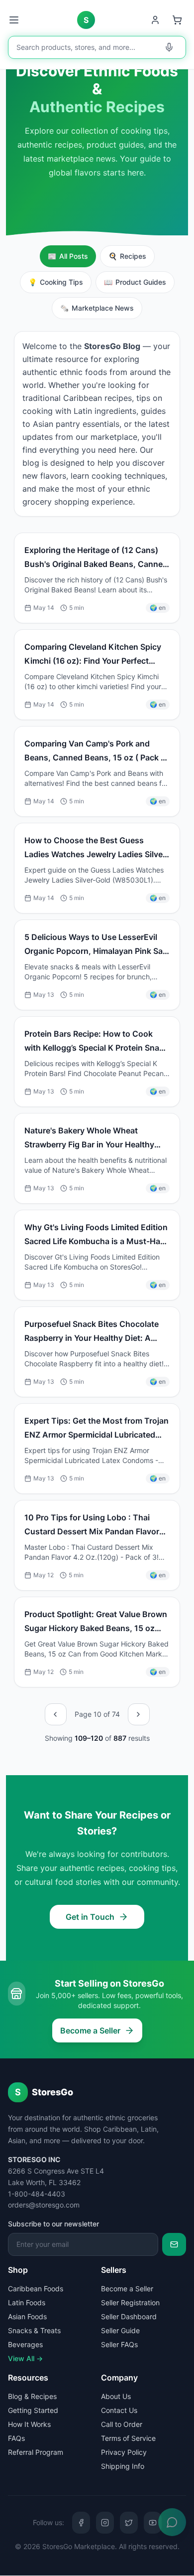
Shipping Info (123, 2466)
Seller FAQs (119, 2344)
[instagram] (105, 2523)
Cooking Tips (56, 282)
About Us (116, 2396)
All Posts (68, 256)
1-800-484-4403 (37, 2194)
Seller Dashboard (129, 2316)
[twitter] (129, 2523)
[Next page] (139, 1714)
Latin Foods (27, 2302)
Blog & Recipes (32, 2396)
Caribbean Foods (36, 2289)
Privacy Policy (124, 2452)
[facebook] (81, 2523)
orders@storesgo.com (44, 2205)
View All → (25, 2358)
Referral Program (36, 2452)
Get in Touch (90, 1917)
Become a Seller (90, 2030)
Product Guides (135, 282)
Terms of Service (128, 2438)
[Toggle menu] (15, 20)
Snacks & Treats (34, 2330)
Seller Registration (130, 2302)
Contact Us (119, 2410)
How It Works (29, 2424)
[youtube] (153, 2523)
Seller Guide (120, 2330)
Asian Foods (27, 2316)
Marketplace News (97, 308)
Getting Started (33, 2410)
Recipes (127, 256)
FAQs (16, 2438)
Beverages (25, 2344)
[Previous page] (56, 1714)
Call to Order (122, 2424)
